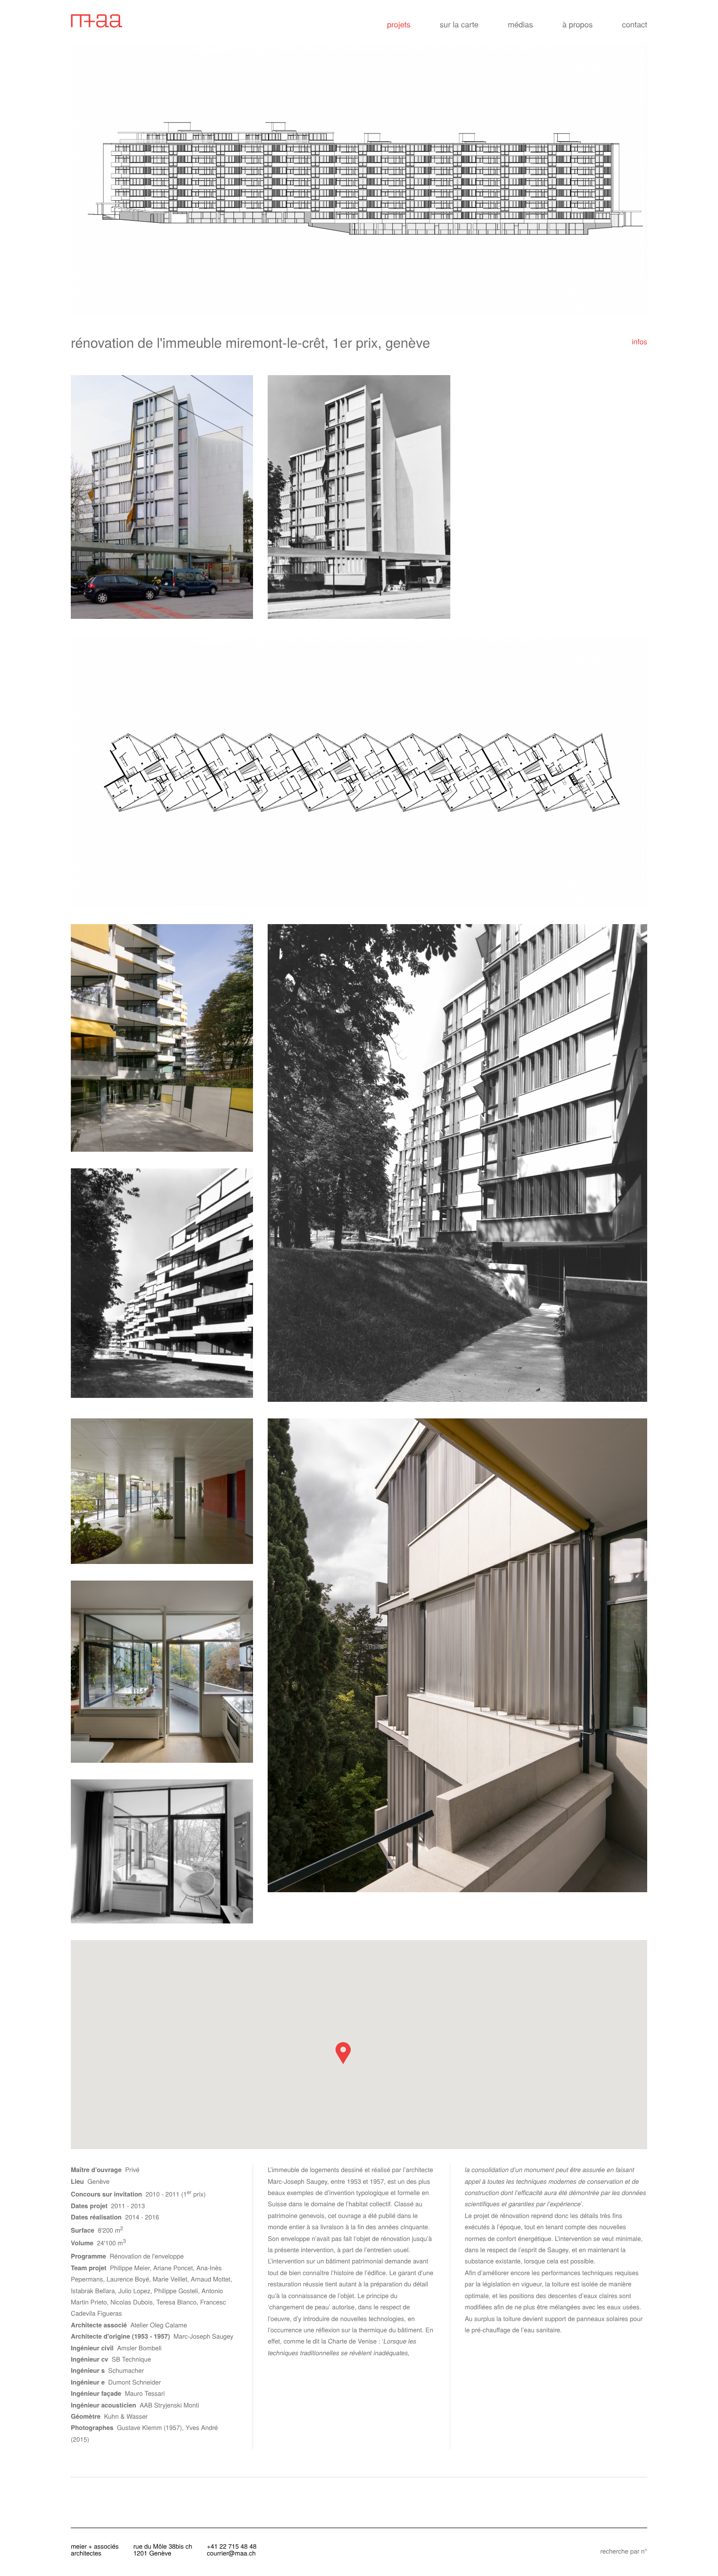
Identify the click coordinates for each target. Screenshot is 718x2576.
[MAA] (136, 20)
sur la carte (459, 24)
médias (521, 24)
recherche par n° (624, 2551)
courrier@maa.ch (232, 2553)
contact (634, 24)
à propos (577, 24)
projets (399, 24)
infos (639, 342)
